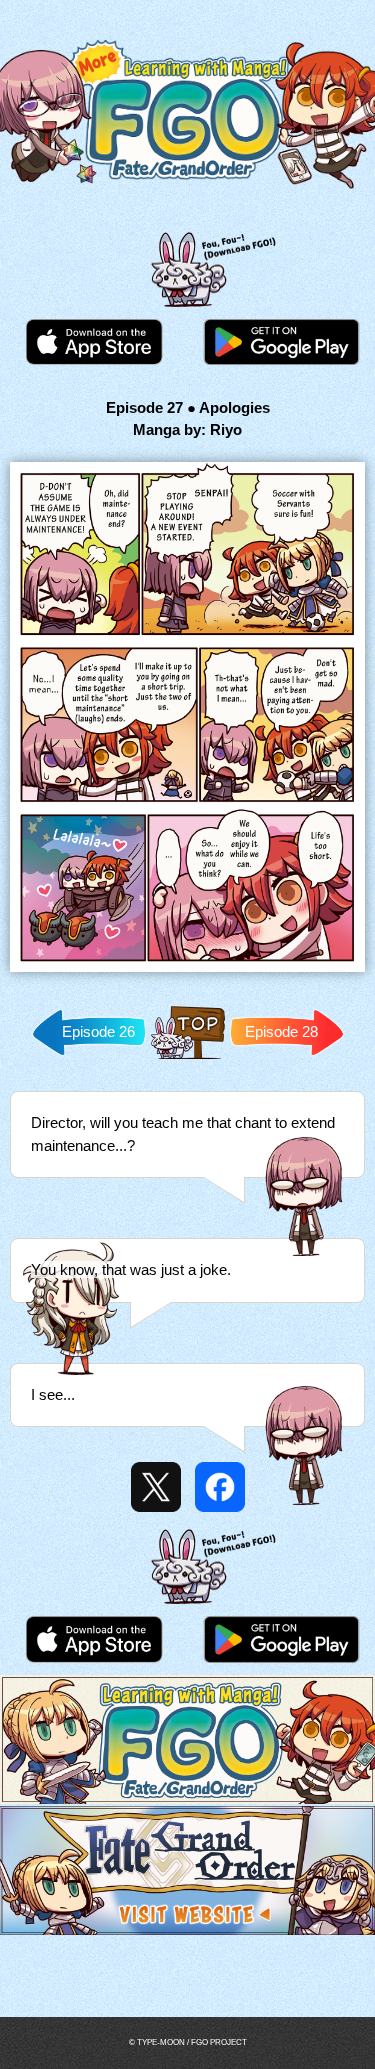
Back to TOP (188, 1058)
